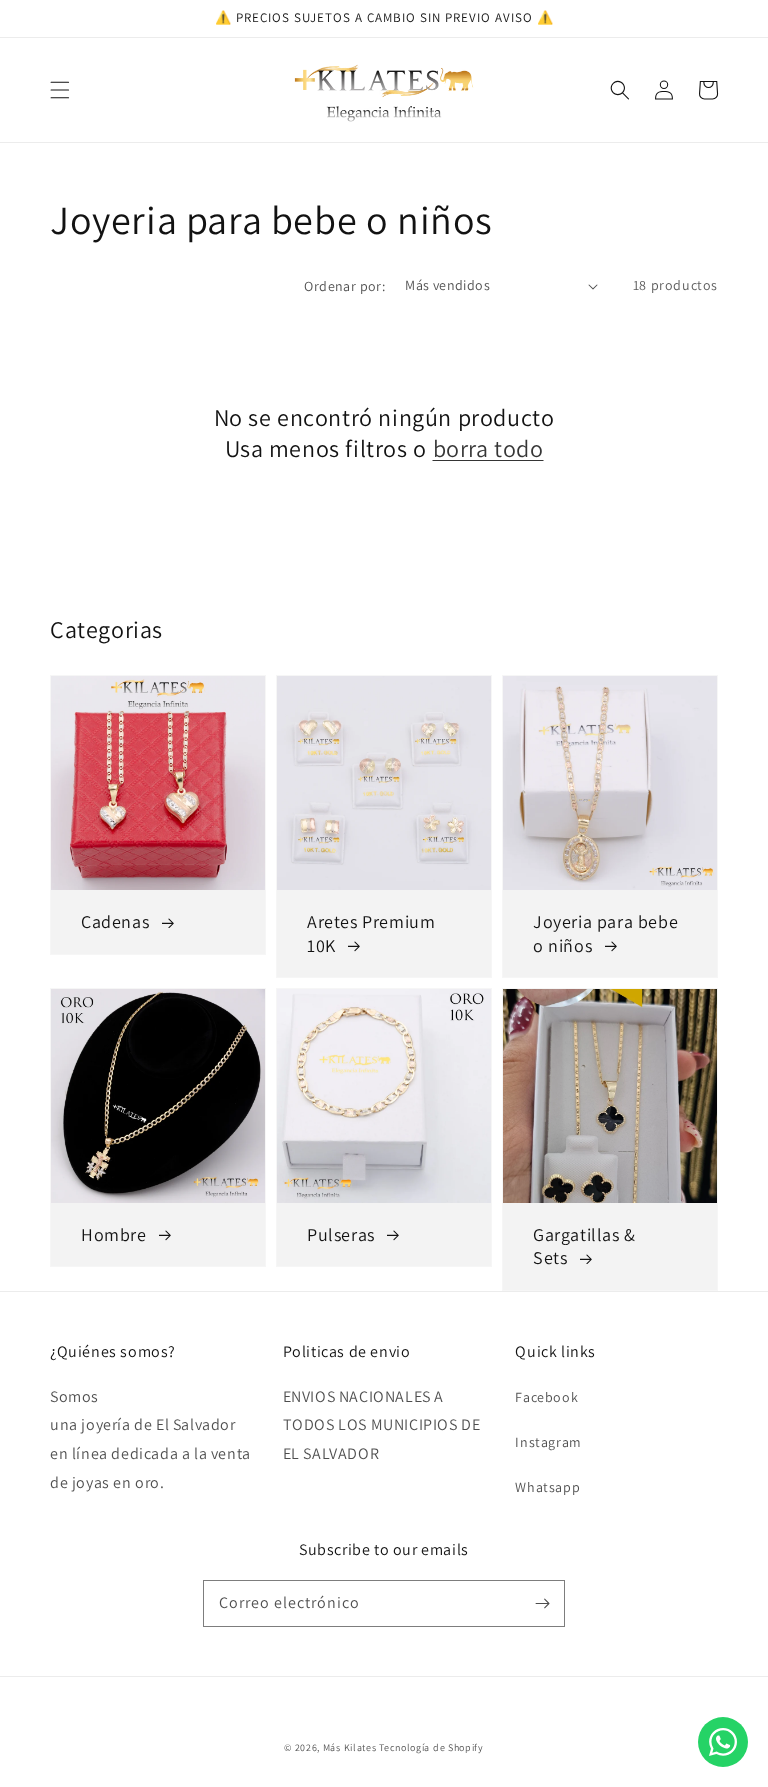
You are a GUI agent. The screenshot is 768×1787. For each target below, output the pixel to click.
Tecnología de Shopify (431, 1747)
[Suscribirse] (542, 1603)
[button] (60, 90)
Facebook (546, 1397)
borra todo (488, 448)
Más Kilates (350, 1747)
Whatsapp (547, 1487)
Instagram (548, 1442)
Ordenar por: (344, 286)
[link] (158, 1127)
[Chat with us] (723, 1761)
